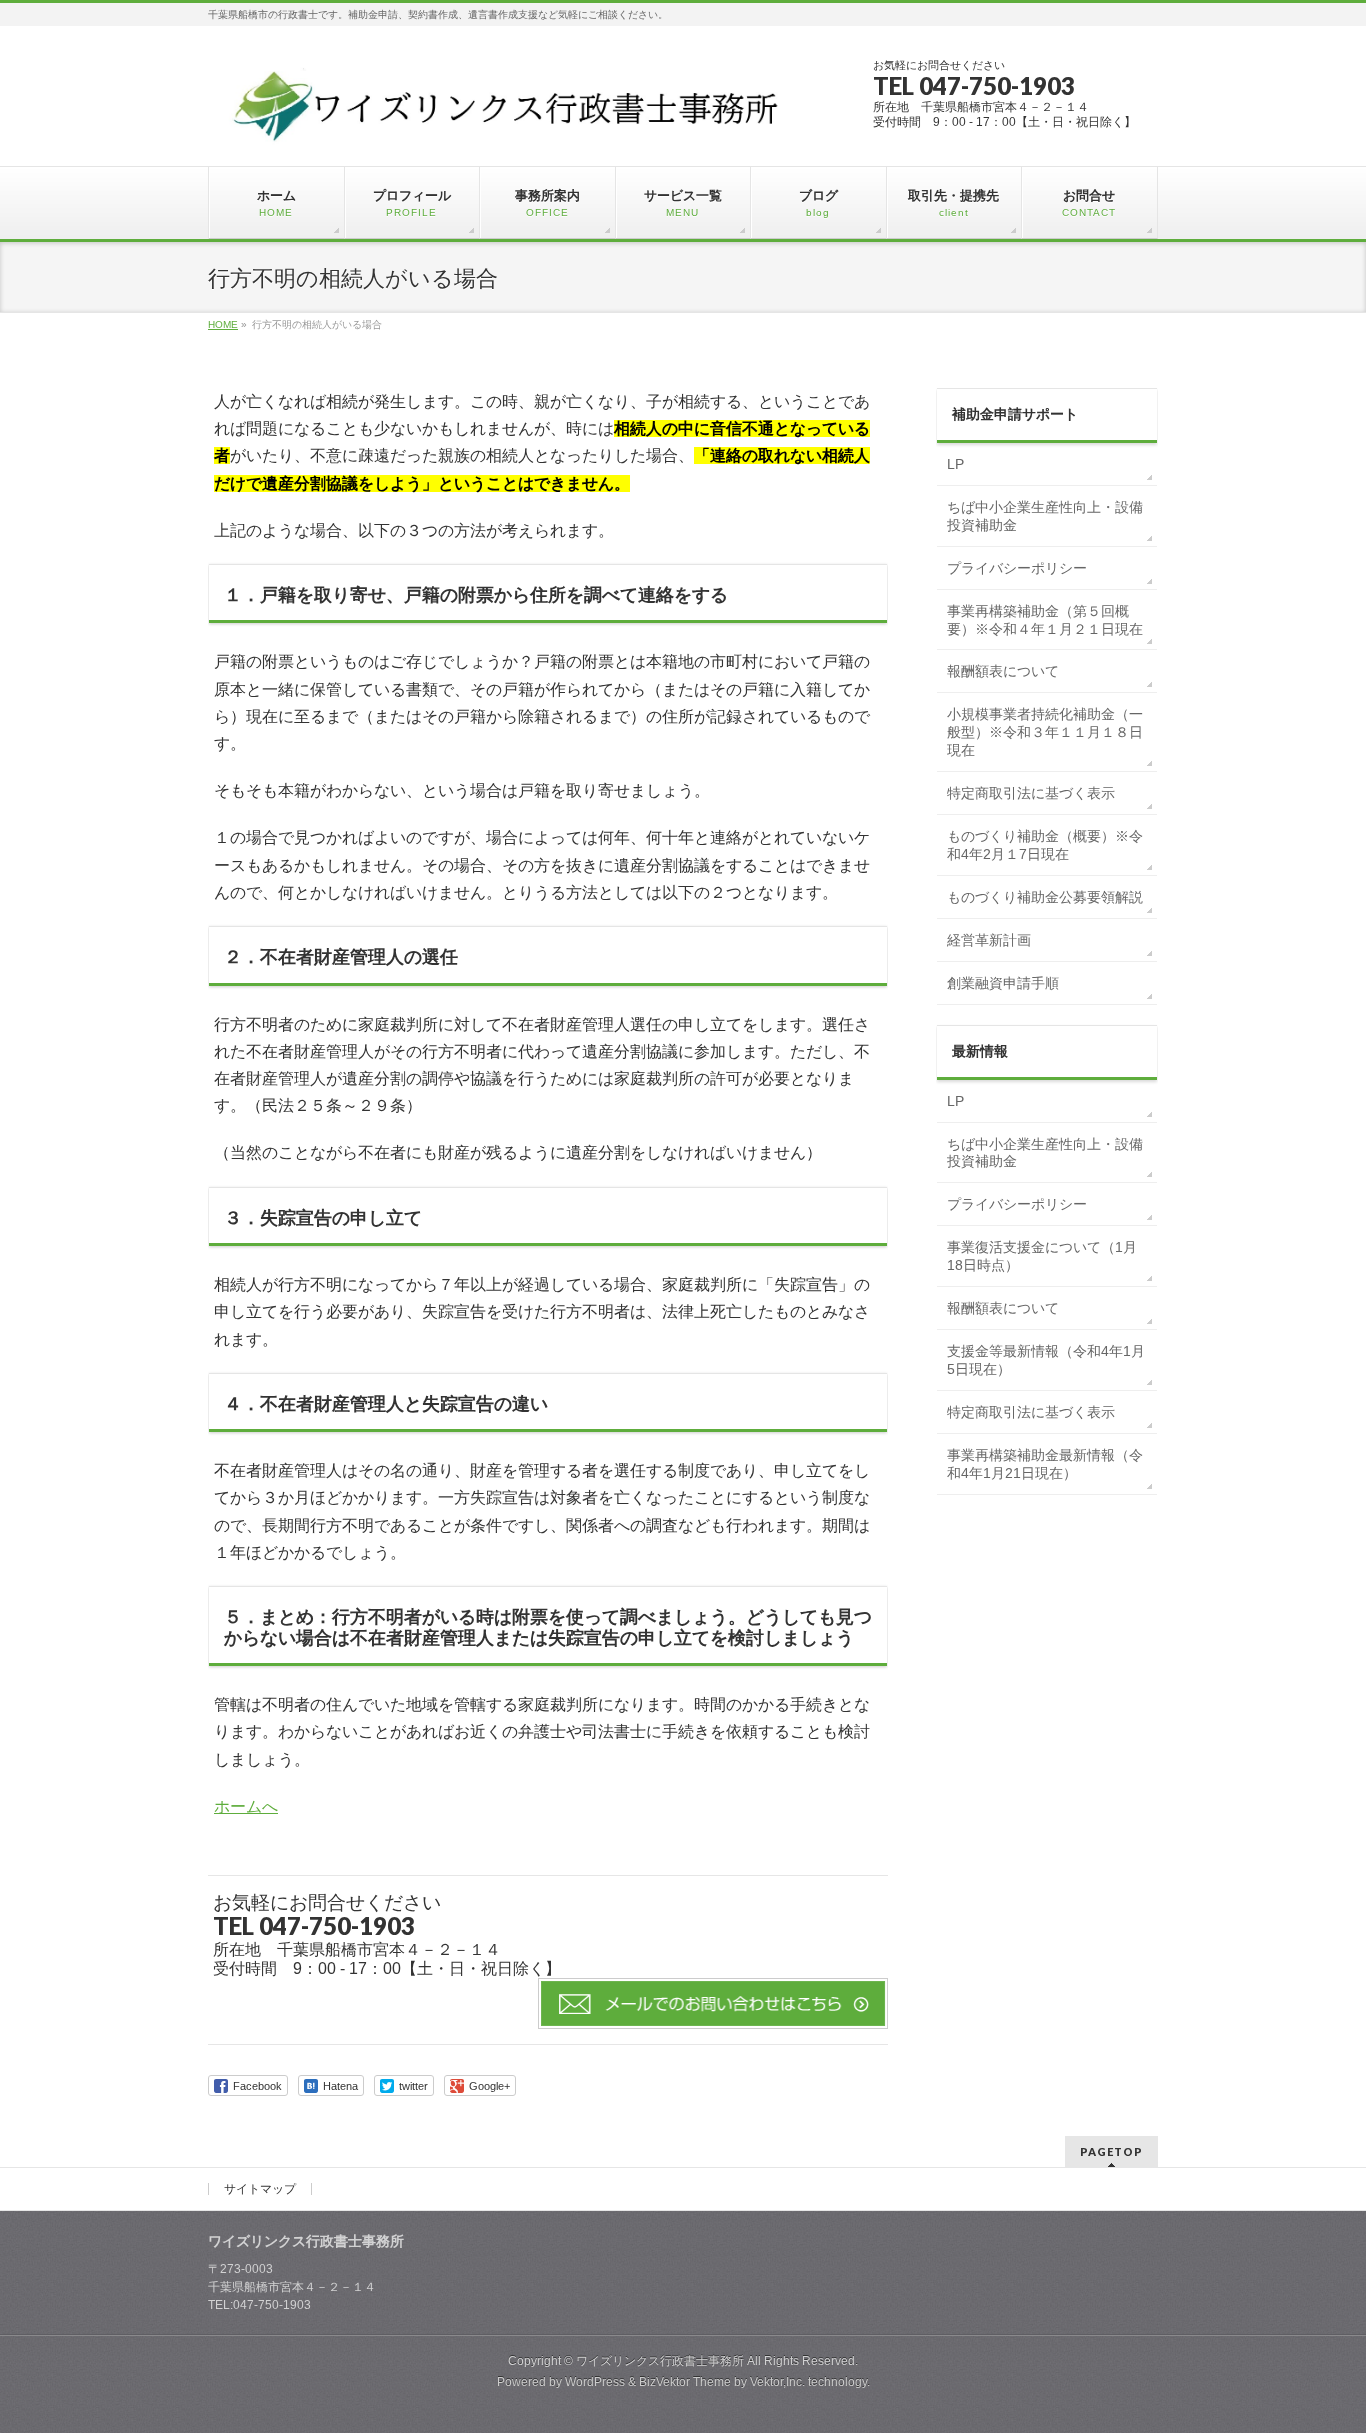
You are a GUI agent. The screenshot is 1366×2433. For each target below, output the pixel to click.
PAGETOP (1111, 2151)
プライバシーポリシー (1017, 568)
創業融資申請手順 (1003, 983)
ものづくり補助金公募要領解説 (1045, 897)
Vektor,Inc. (777, 2382)
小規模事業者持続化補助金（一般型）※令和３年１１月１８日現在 (1045, 732)
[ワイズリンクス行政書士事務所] (509, 133)
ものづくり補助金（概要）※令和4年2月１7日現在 (1045, 845)
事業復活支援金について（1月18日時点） (1042, 1256)
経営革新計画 (989, 940)
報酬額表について (1003, 671)
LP (955, 464)
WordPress (595, 2382)
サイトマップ (260, 2189)
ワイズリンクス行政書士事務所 (660, 2361)
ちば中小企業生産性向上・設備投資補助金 (1045, 516)
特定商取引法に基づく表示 (1031, 793)
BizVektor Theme (685, 2382)
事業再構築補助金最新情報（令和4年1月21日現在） (1045, 1464)
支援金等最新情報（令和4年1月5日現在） (1046, 1360)
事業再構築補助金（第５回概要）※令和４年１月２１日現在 (1045, 620)
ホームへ (246, 1806)
